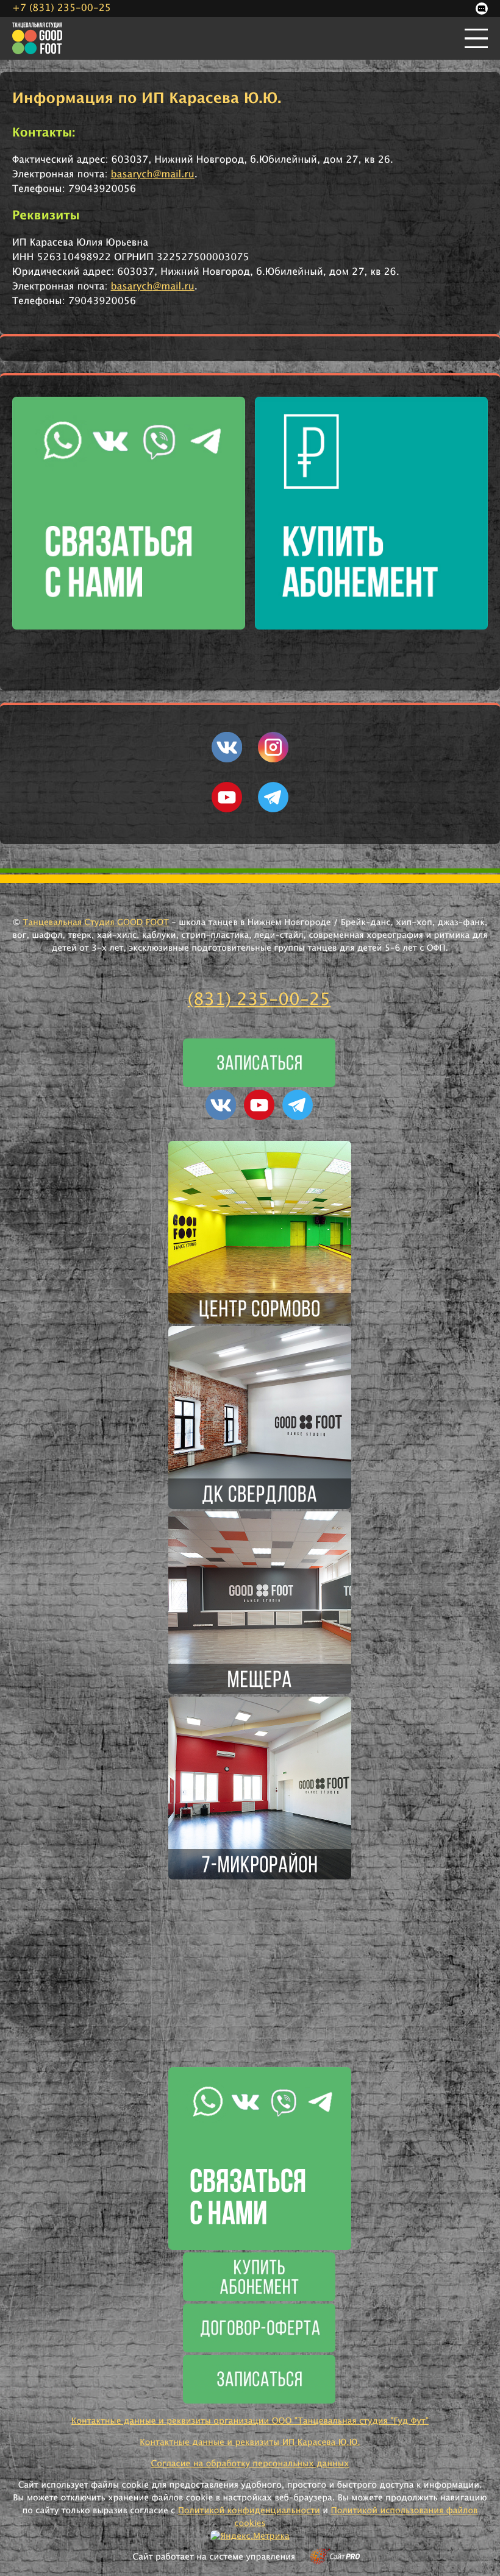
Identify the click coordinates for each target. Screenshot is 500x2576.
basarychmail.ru (153, 175)
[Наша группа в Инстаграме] (273, 760)
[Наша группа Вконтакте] (227, 760)
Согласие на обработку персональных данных (250, 2464)
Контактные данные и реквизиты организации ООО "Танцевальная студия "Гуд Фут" (250, 2421)
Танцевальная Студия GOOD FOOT (96, 923)
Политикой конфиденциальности (249, 2511)
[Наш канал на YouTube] (227, 810)
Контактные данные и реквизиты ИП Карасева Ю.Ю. (250, 2443)
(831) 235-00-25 (259, 1000)
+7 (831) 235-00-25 (62, 9)
